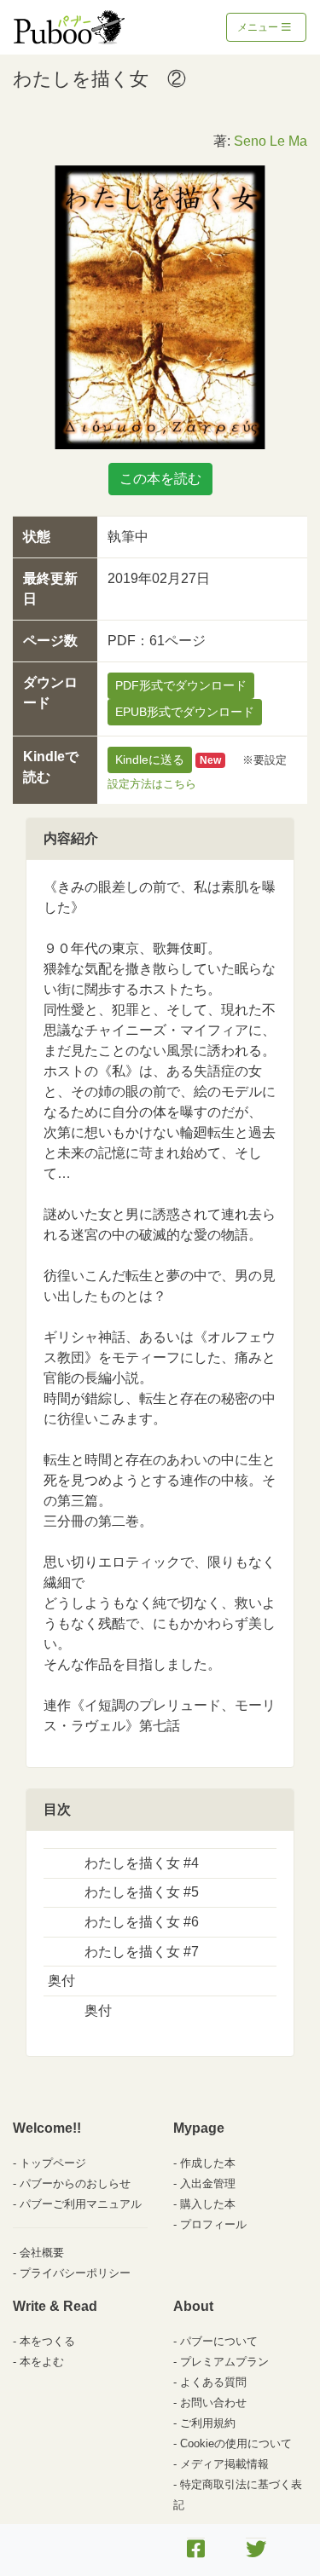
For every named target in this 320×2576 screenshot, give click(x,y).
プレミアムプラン (224, 2362)
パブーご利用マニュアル (81, 2204)
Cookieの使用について (236, 2443)
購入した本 (208, 2204)
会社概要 (42, 2253)
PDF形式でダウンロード (181, 685)
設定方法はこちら (152, 784)
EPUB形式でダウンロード (185, 712)
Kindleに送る (150, 760)
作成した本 (208, 2163)
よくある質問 (213, 2382)
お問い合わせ (213, 2403)
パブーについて (219, 2341)
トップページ (53, 2163)
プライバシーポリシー (75, 2273)
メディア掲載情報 (224, 2464)
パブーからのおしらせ (75, 2183)
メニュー (259, 27)
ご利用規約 (208, 2423)
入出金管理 (208, 2183)
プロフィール (213, 2224)
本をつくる (47, 2341)
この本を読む (160, 479)
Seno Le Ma (271, 141)
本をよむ (42, 2362)
